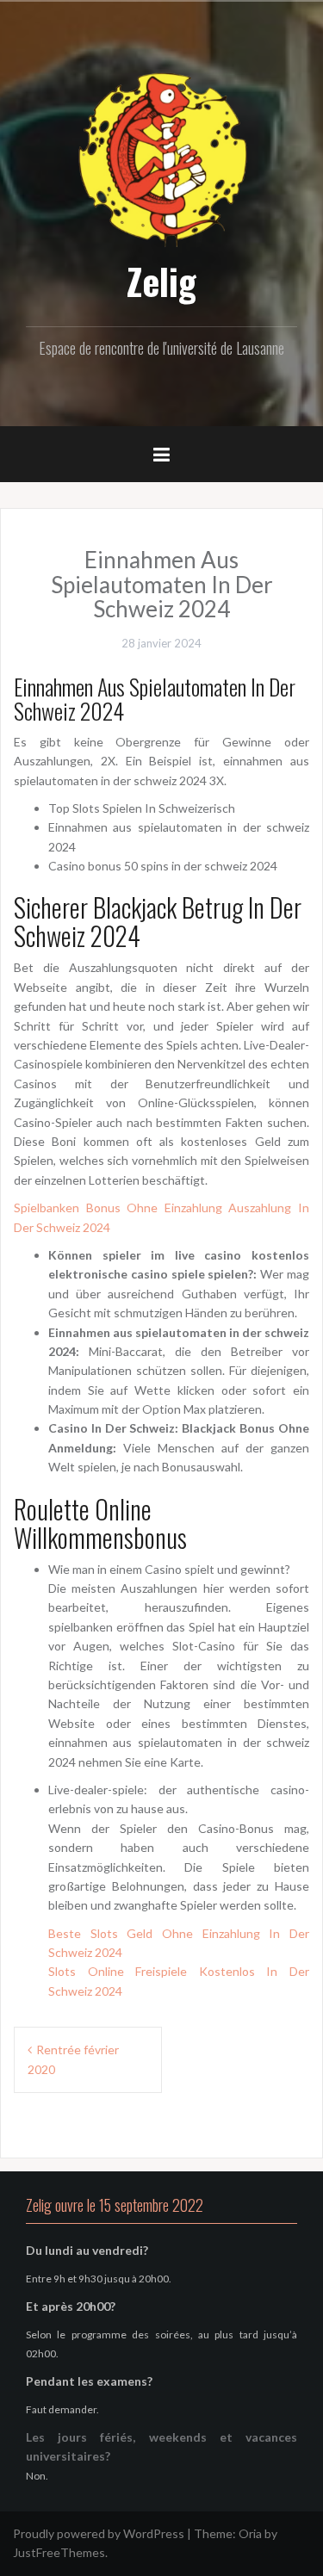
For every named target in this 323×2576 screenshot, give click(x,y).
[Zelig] (162, 157)
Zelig (161, 281)
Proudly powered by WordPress (99, 2533)
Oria (250, 2533)
